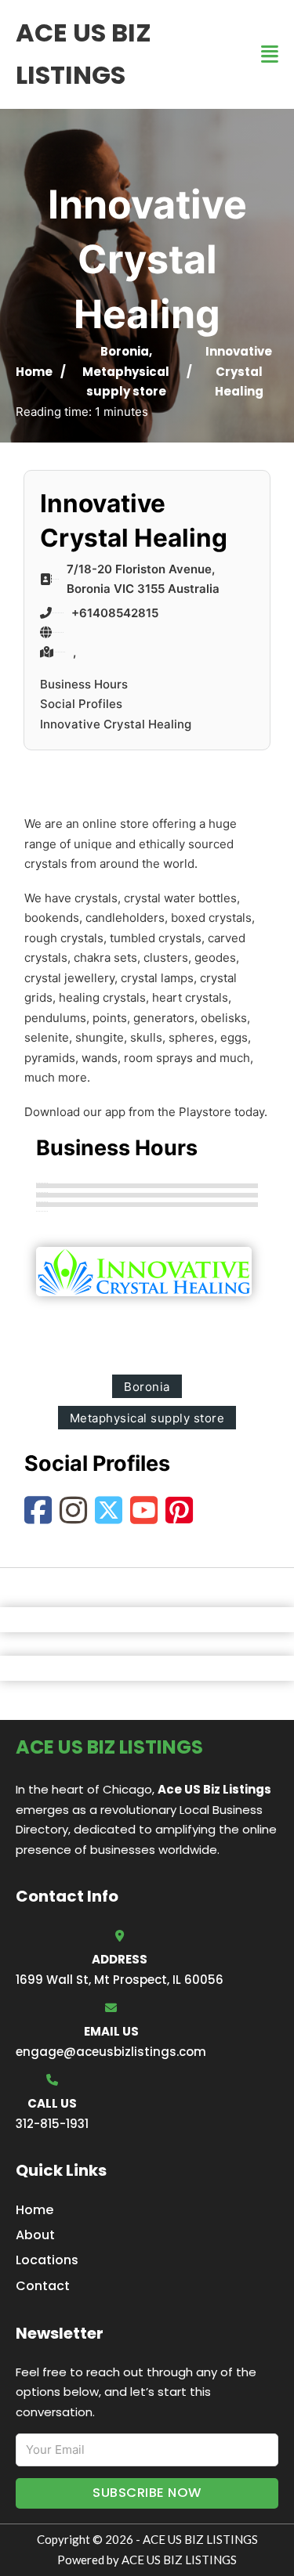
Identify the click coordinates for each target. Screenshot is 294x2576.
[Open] (270, 54)
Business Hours (84, 684)
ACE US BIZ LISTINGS (83, 54)
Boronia (125, 351)
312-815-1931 (52, 2124)
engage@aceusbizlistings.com (111, 2052)
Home (34, 372)
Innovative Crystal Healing (116, 724)
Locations (47, 2260)
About (35, 2235)
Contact (43, 2286)
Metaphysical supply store (147, 1418)
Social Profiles (81, 704)
